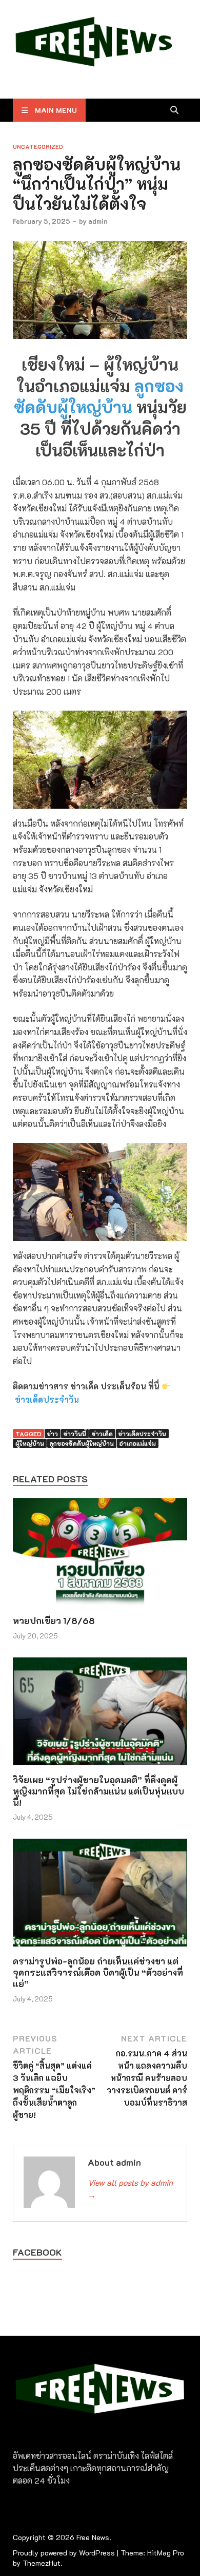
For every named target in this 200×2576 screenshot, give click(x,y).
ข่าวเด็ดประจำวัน (47, 1399)
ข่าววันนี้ (75, 1434)
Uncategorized (38, 147)
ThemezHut (42, 2563)
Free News (93, 2537)
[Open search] (174, 110)
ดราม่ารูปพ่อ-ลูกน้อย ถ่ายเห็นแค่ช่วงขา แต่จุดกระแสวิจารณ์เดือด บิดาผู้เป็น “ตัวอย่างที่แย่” (98, 1972)
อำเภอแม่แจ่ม (138, 1443)
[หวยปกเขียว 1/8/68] (100, 1556)
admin (98, 221)
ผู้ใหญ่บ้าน (30, 1443)
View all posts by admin (130, 2189)
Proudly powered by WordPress (64, 2553)
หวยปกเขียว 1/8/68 (54, 1620)
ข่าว (53, 1434)
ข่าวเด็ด (102, 1434)
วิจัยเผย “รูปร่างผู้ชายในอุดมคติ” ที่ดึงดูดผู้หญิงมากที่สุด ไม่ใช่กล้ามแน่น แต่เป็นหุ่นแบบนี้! (98, 1791)
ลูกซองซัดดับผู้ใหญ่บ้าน (99, 396)
